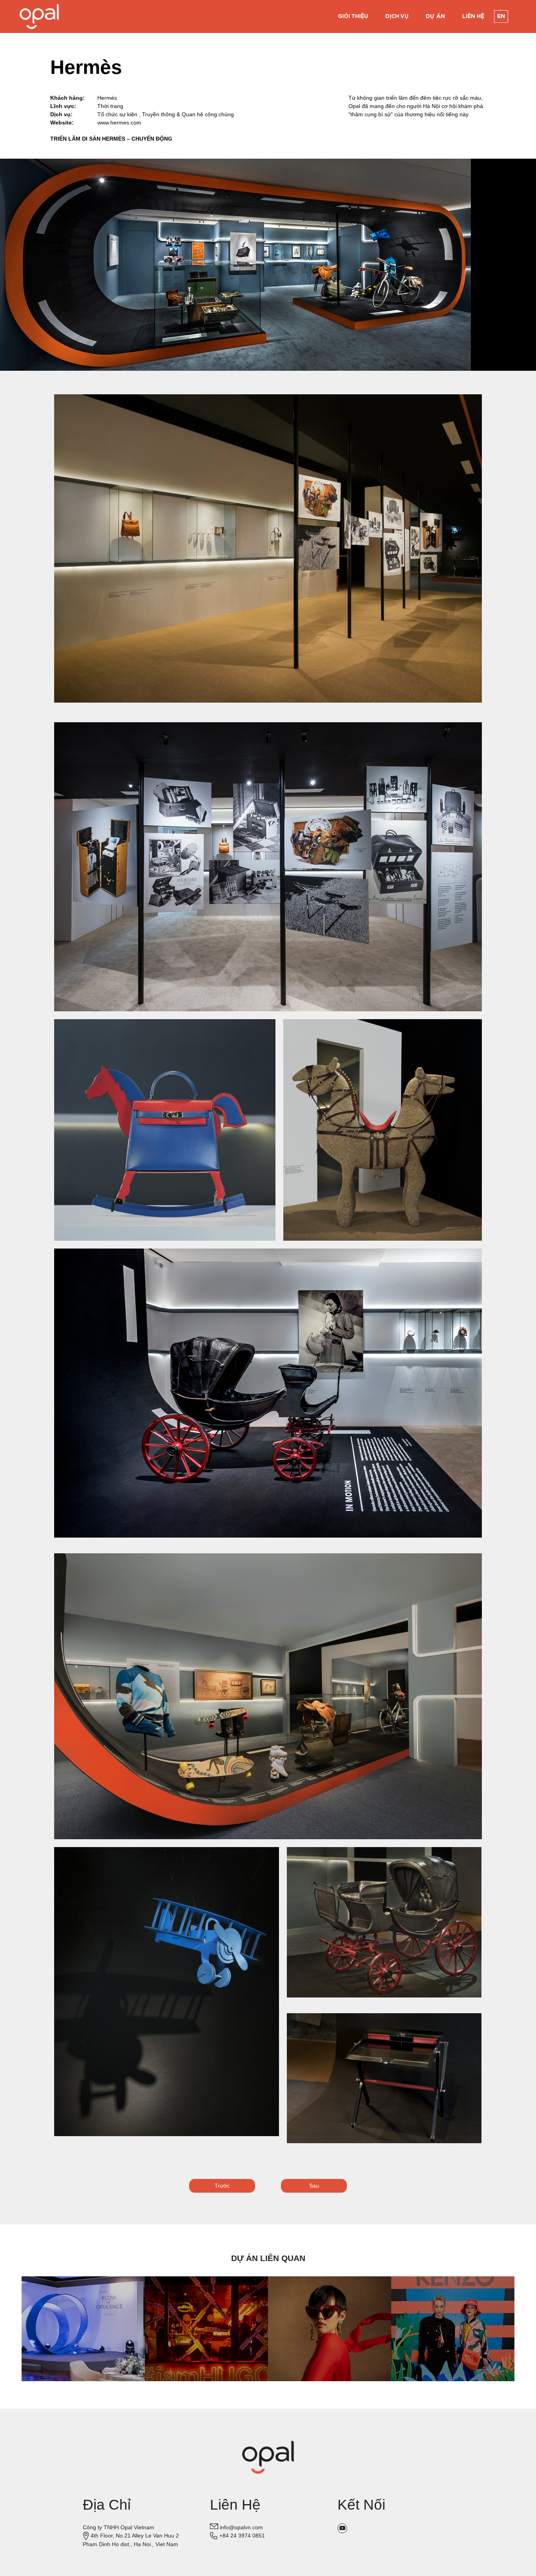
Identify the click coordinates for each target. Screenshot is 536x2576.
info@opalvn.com (241, 2527)
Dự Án (435, 16)
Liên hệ (473, 16)
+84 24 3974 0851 (242, 2536)
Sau (314, 2186)
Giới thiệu (353, 16)
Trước (222, 2186)
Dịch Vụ (397, 16)
